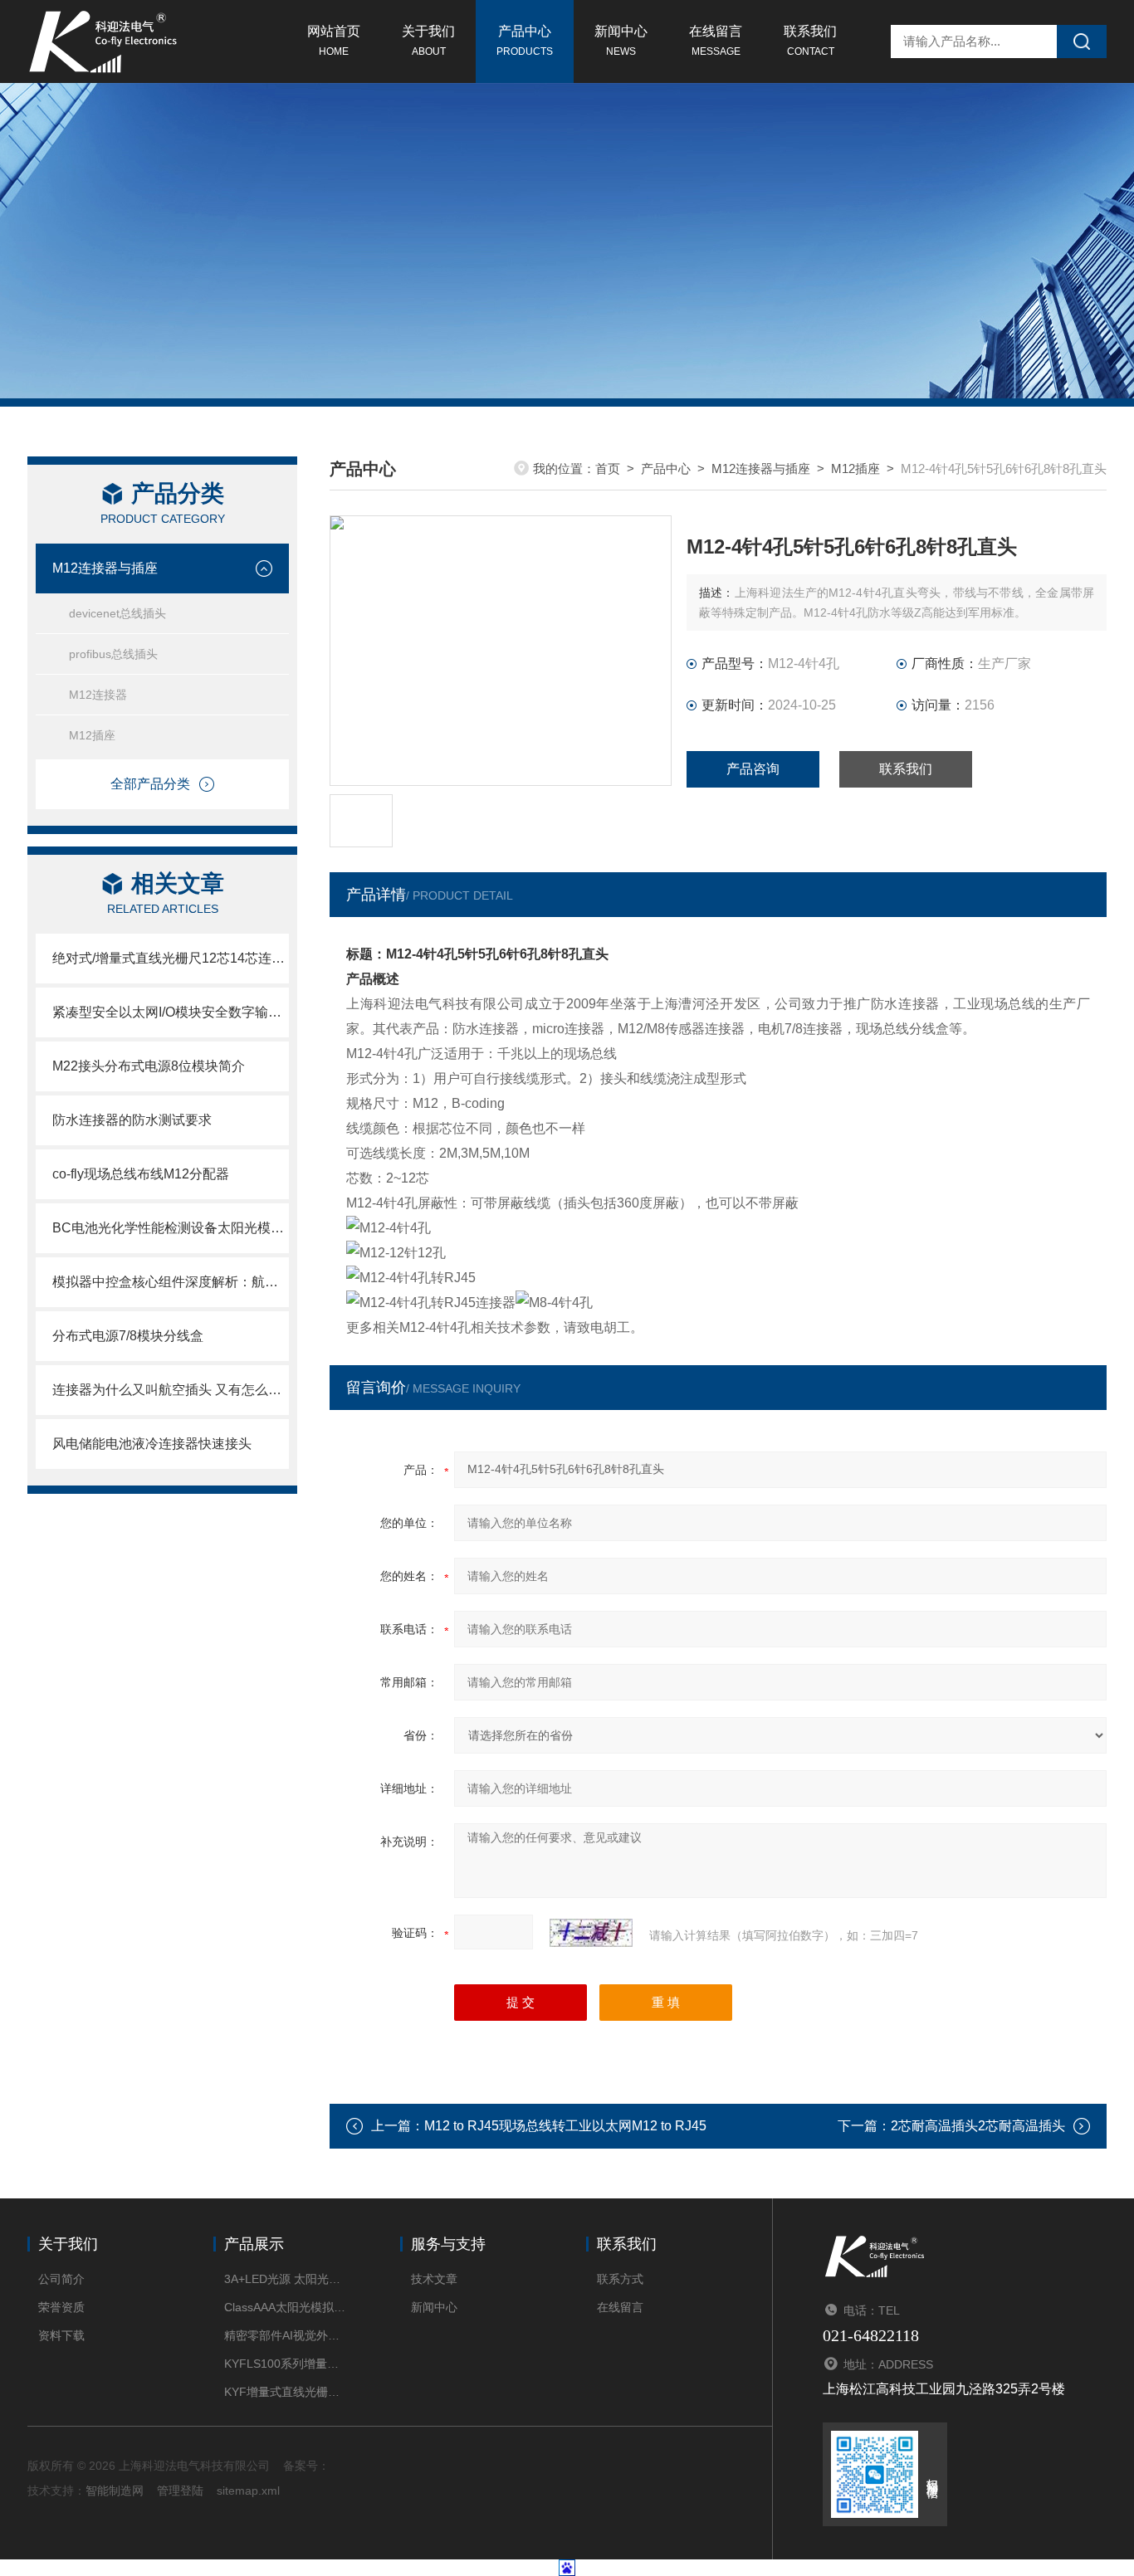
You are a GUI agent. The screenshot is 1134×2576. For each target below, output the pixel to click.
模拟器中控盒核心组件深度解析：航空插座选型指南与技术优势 (171, 1282)
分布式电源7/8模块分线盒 (128, 1336)
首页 (608, 468)
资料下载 (61, 2335)
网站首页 (334, 41)
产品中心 (525, 41)
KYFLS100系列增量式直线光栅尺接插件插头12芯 (287, 2364)
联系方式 (620, 2279)
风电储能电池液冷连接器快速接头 (152, 1444)
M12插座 (92, 735)
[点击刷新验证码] (591, 1933)
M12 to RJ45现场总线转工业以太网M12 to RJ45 (565, 2126)
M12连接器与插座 (105, 568)
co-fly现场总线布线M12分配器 (141, 1174)
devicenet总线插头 (117, 613)
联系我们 (810, 41)
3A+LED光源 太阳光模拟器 (287, 2279)
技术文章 (434, 2279)
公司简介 (61, 2279)
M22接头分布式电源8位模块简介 (149, 1066)
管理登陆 (180, 2491)
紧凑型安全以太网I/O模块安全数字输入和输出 (171, 1012)
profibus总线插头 (113, 654)
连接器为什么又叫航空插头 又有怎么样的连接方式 (171, 1390)
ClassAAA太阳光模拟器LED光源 (287, 2307)
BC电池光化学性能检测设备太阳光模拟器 (171, 1228)
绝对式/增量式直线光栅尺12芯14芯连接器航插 (171, 958)
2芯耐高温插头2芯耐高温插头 (978, 2126)
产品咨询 (753, 769)
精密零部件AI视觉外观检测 (287, 2335)
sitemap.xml (248, 2491)
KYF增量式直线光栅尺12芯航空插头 (287, 2392)
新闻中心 (621, 41)
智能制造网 (115, 2491)
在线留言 (716, 41)
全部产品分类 (150, 784)
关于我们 (428, 41)
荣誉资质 (61, 2307)
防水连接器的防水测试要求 (132, 1120)
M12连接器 (98, 695)
